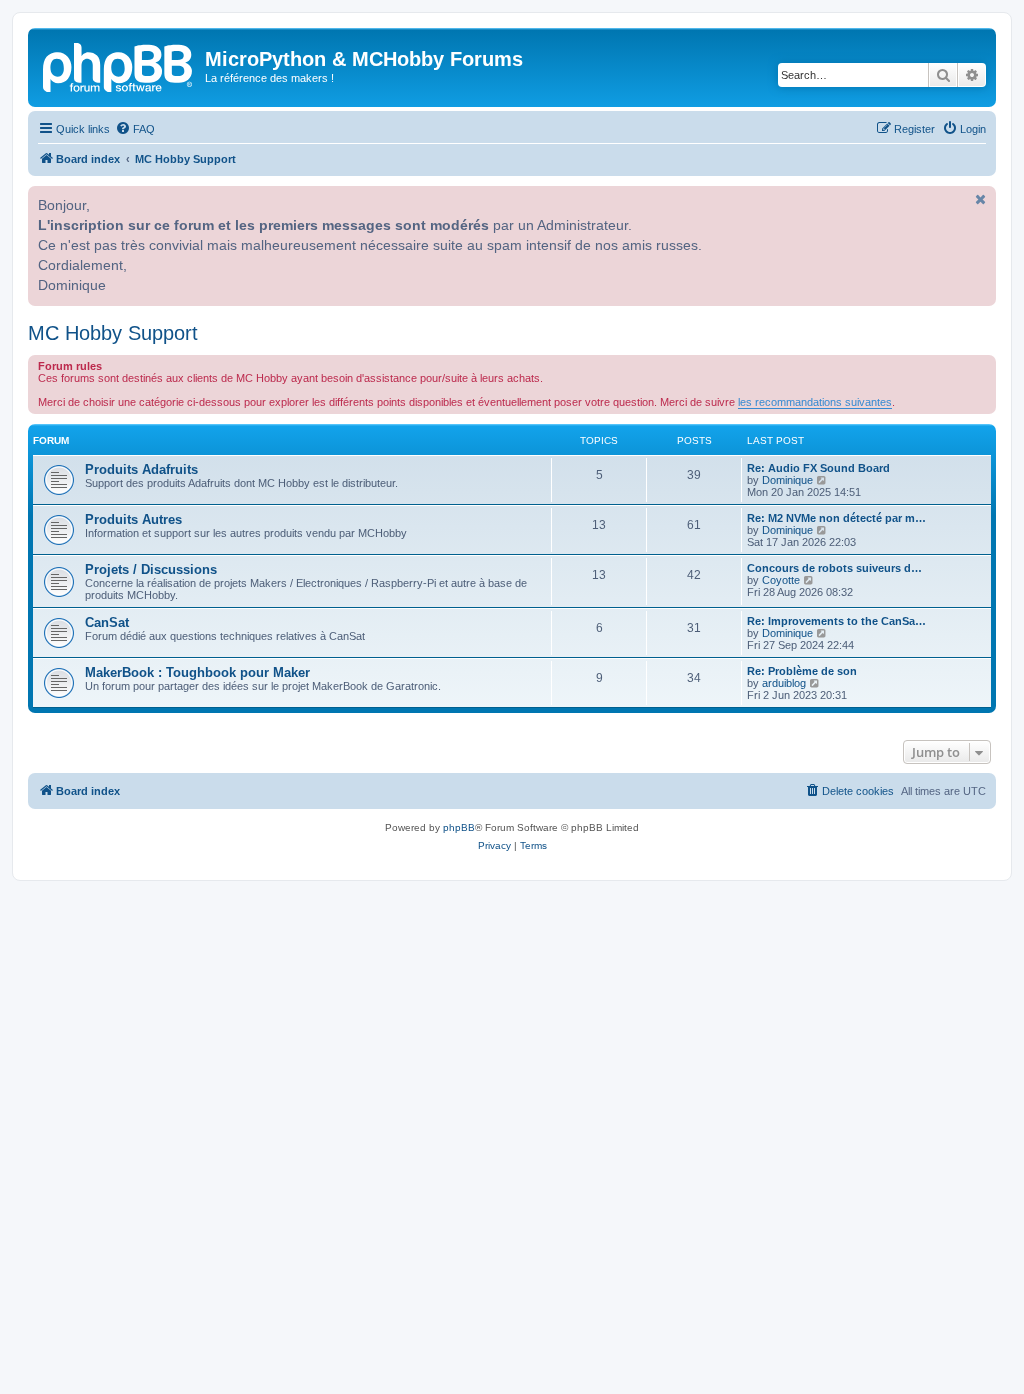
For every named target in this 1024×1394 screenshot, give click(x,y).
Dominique (787, 480)
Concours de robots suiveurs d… (834, 568)
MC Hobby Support (113, 333)
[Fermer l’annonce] (979, 199)
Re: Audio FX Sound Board (818, 468)
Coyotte (781, 580)
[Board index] (119, 65)
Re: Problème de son (802, 671)
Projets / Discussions (151, 569)
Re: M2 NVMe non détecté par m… (836, 518)
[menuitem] (135, 129)
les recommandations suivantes (815, 402)
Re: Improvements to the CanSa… (836, 621)
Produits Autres (133, 519)
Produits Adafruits (141, 469)
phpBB (459, 827)
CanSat (107, 622)
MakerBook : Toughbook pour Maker (197, 672)
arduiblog (784, 683)
